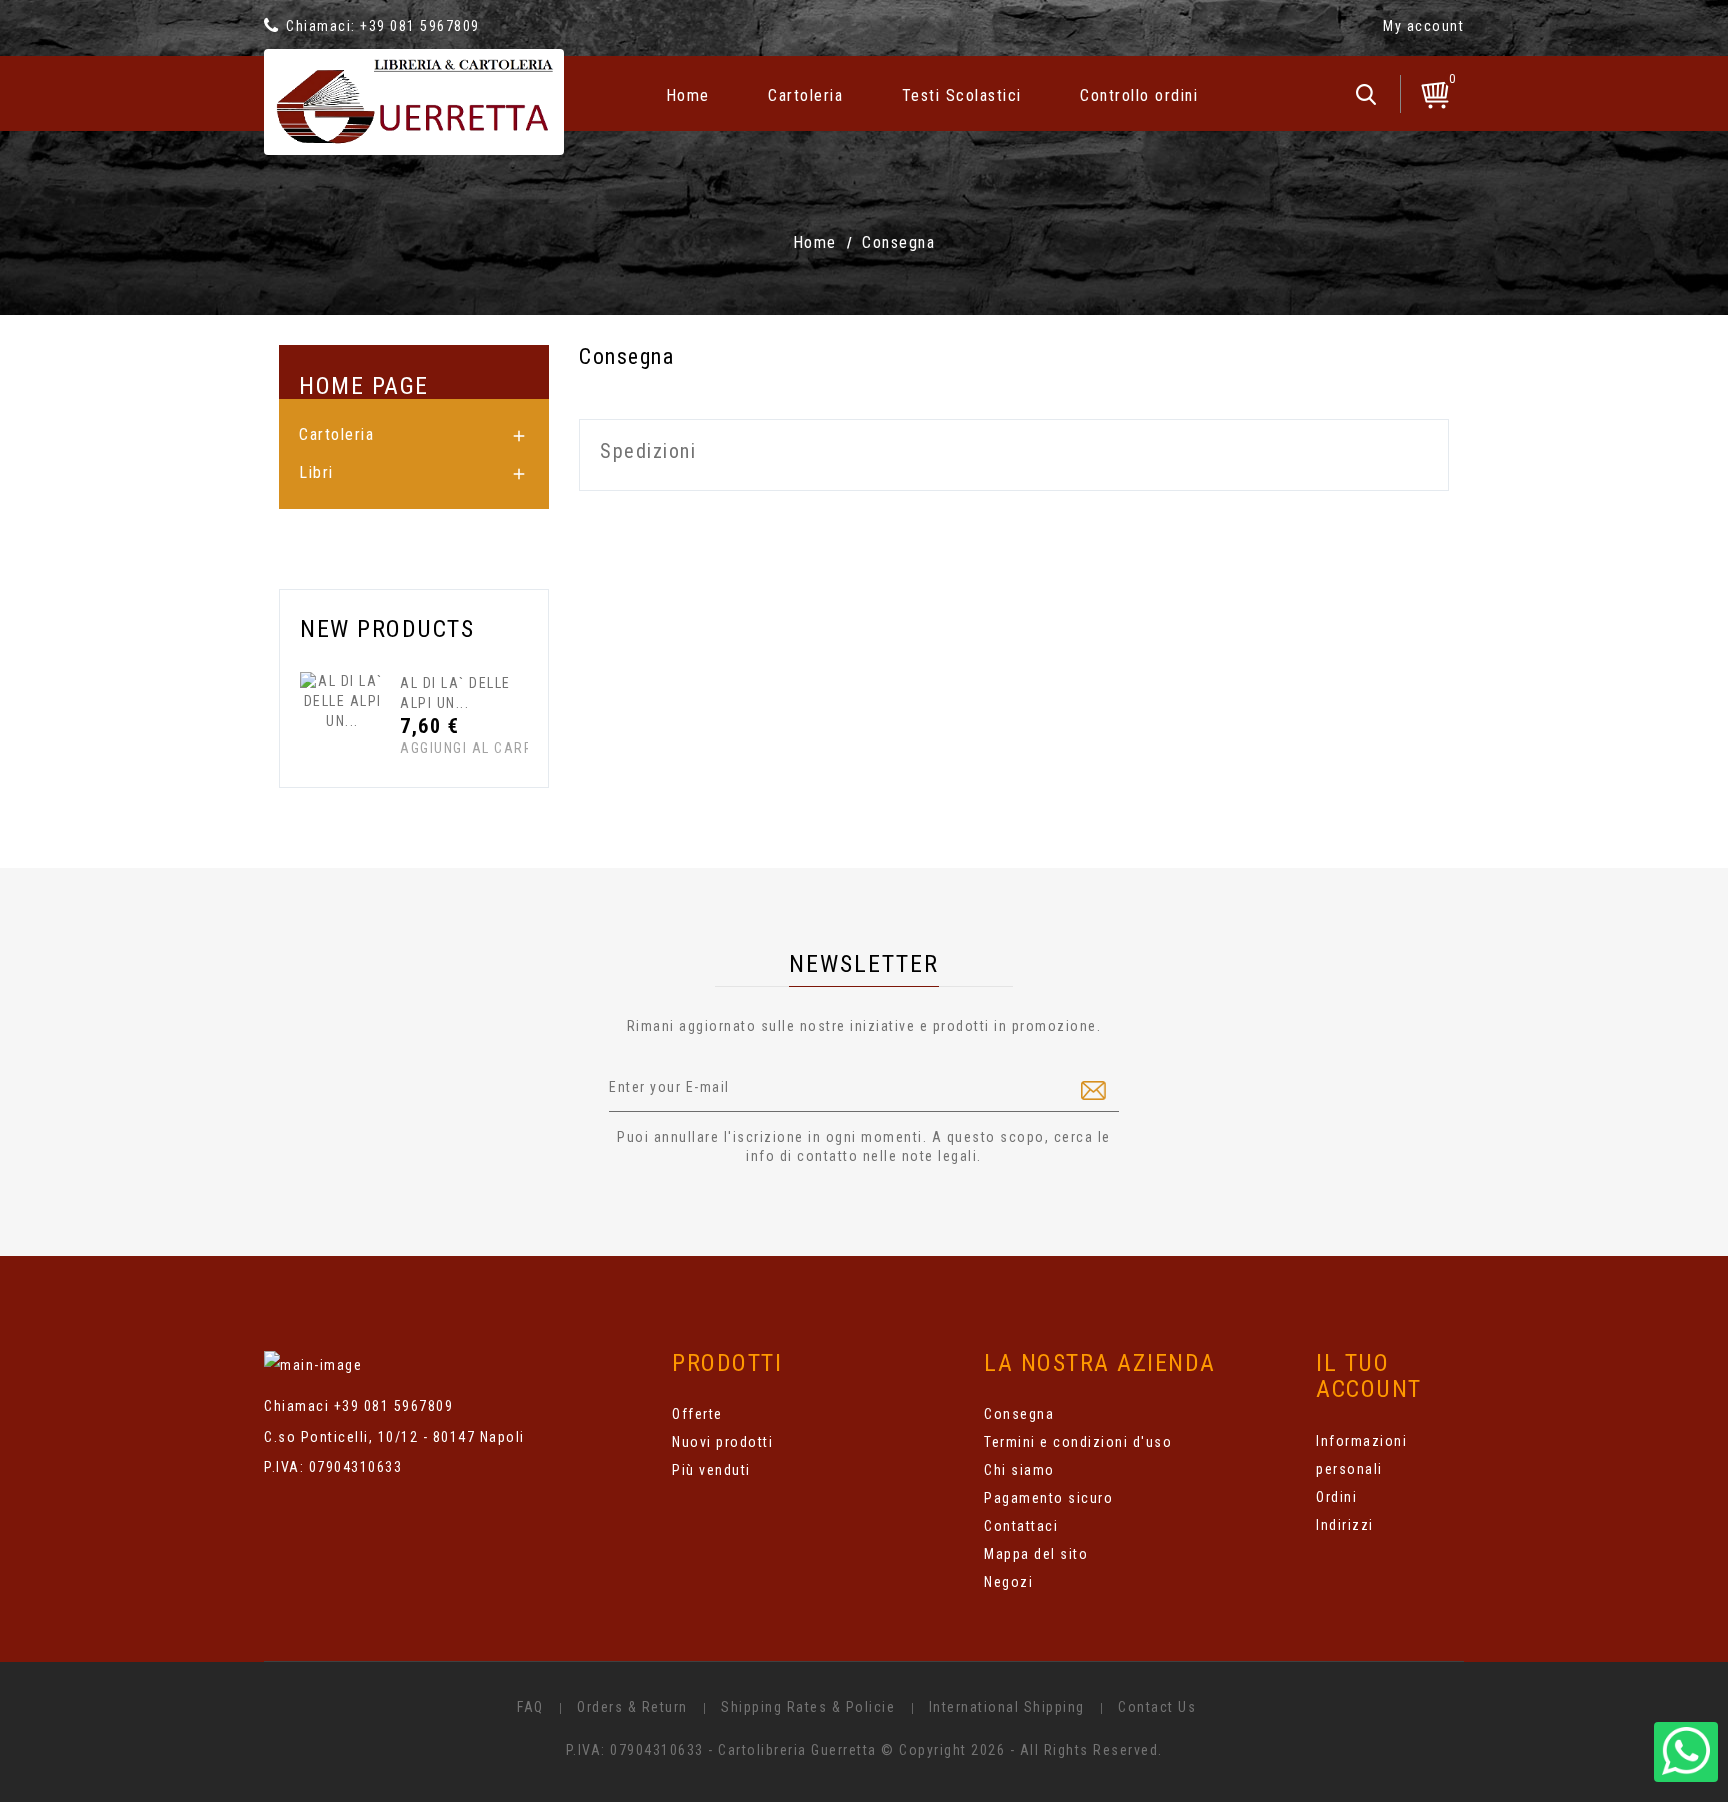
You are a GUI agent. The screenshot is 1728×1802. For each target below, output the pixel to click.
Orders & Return (632, 1707)
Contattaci (1021, 1526)
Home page (364, 385)
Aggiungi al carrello (437, 748)
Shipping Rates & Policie (808, 1707)
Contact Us (1157, 1707)
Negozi (1008, 1582)
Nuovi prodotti (722, 1442)
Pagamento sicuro (1048, 1498)
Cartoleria (805, 95)
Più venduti (711, 1470)
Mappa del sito (1036, 1554)
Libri (316, 472)
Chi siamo (1019, 1470)
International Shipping (1007, 1707)
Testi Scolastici (962, 95)
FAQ (530, 1707)
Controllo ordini (1139, 95)
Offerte (697, 1414)
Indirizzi (1345, 1525)
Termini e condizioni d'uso (1078, 1442)
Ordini (1336, 1497)
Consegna (1019, 1414)
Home (688, 95)
